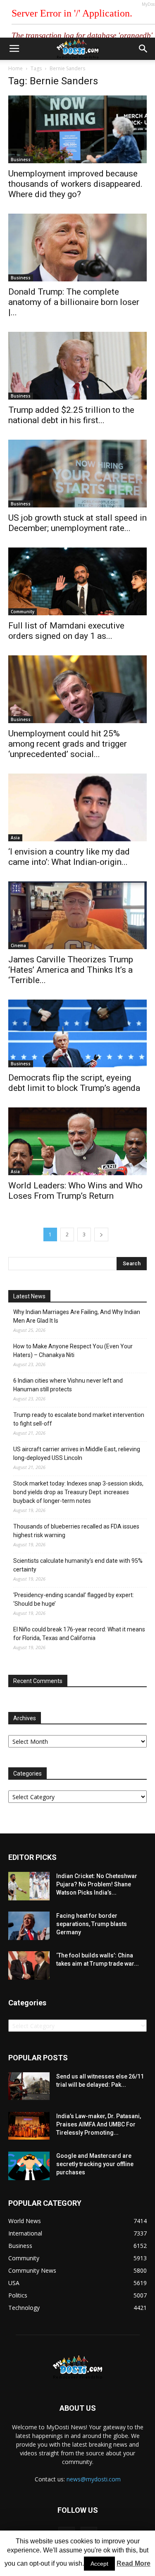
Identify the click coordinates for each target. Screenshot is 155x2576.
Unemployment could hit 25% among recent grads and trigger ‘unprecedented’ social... (68, 744)
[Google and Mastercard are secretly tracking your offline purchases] (29, 2166)
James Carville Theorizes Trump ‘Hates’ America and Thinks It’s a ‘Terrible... (71, 970)
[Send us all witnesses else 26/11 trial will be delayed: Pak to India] (29, 2086)
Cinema (18, 945)
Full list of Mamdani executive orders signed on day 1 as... (66, 631)
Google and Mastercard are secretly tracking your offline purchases (95, 2164)
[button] (143, 49)
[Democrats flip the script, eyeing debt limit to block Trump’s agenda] (77, 1033)
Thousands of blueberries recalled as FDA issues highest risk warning (76, 1531)
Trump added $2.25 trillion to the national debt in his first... (71, 415)
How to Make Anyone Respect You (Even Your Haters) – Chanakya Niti (73, 1351)
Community (23, 612)
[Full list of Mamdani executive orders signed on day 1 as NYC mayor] (77, 581)
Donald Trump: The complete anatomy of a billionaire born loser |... (74, 302)
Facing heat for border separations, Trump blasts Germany (92, 1924)
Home (15, 68)
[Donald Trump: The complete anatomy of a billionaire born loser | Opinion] (77, 248)
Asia (15, 838)
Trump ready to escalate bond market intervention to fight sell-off (79, 1419)
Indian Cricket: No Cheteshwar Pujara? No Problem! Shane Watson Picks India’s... (97, 1884)
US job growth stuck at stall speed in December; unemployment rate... (77, 523)
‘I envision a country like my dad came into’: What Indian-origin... (69, 857)
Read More (134, 2563)
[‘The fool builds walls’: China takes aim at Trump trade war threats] (29, 1965)
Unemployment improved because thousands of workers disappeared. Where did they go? (75, 184)
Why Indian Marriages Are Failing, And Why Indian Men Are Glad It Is (77, 1316)
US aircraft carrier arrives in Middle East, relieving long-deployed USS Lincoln (77, 1453)
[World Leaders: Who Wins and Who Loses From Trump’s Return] (77, 1141)
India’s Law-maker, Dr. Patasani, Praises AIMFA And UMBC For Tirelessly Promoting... (99, 2124)
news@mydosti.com (94, 2479)
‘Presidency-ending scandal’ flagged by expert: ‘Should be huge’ (74, 1599)
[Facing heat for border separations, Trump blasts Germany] (29, 1926)
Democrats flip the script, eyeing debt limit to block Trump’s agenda (74, 1083)
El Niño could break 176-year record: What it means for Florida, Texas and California (79, 1634)
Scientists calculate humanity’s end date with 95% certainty (78, 1565)
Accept (99, 2564)
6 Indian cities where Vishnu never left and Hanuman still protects (68, 1385)
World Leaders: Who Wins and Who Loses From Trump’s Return (75, 1191)
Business (21, 160)
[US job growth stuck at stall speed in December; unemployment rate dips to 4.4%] (77, 474)
